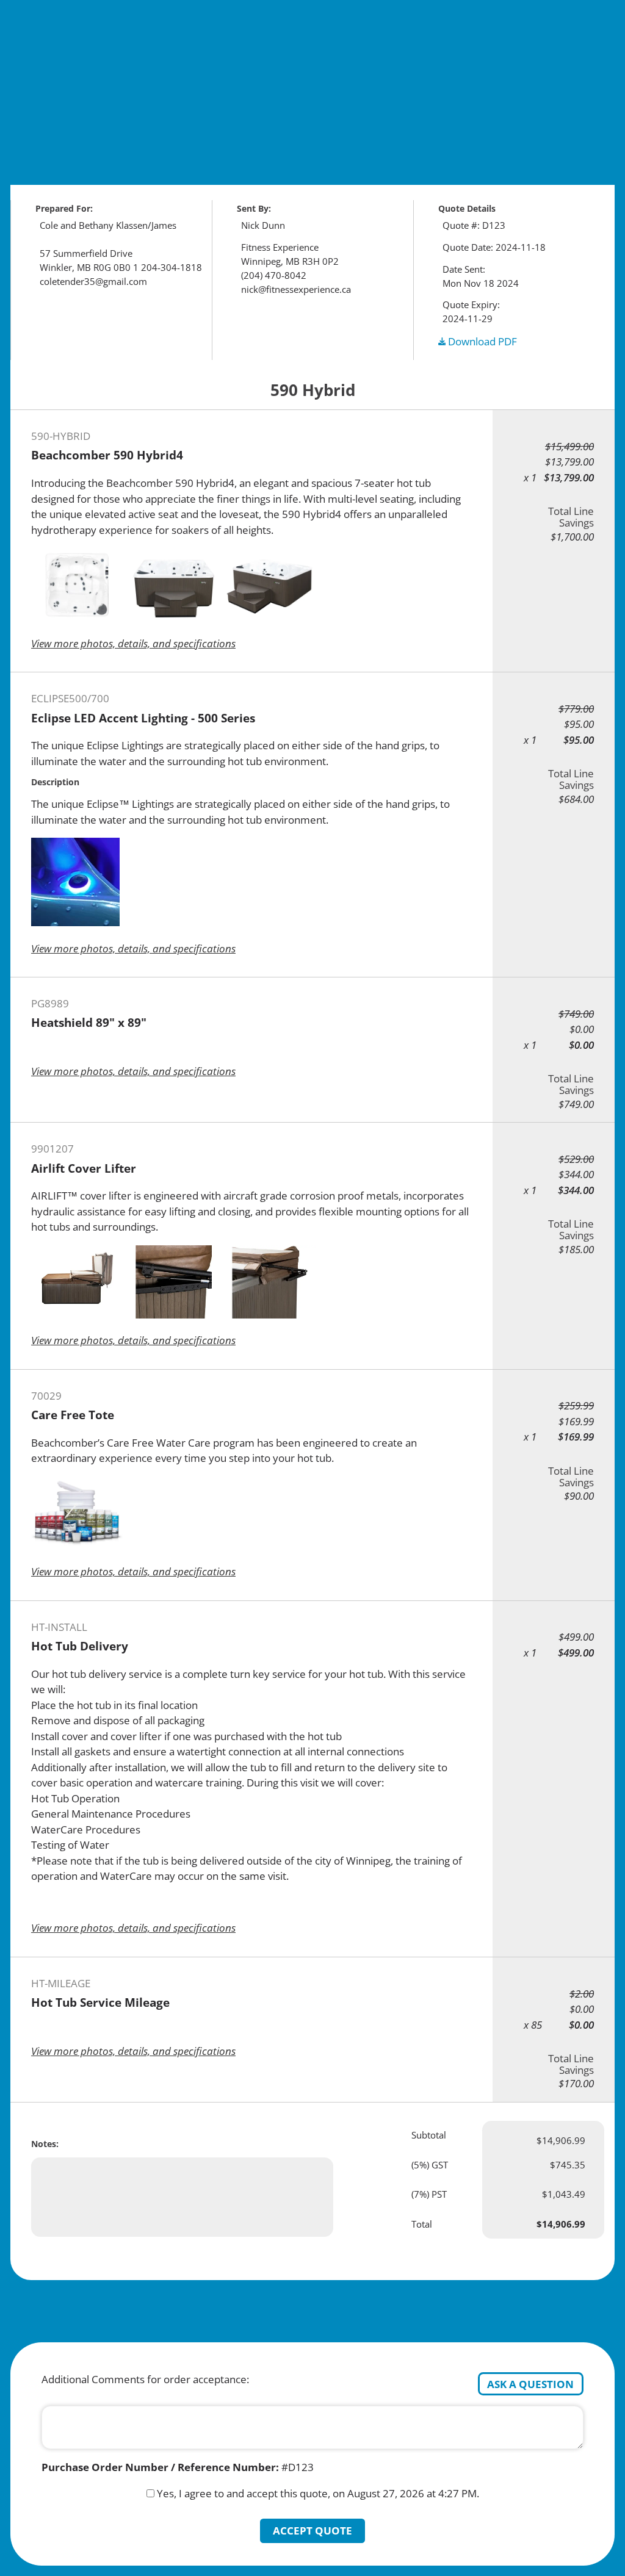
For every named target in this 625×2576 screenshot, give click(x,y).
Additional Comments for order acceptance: (145, 2379)
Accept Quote (312, 2531)
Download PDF (481, 341)
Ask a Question (530, 2384)
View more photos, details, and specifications (133, 643)
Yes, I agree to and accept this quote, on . (318, 2493)
